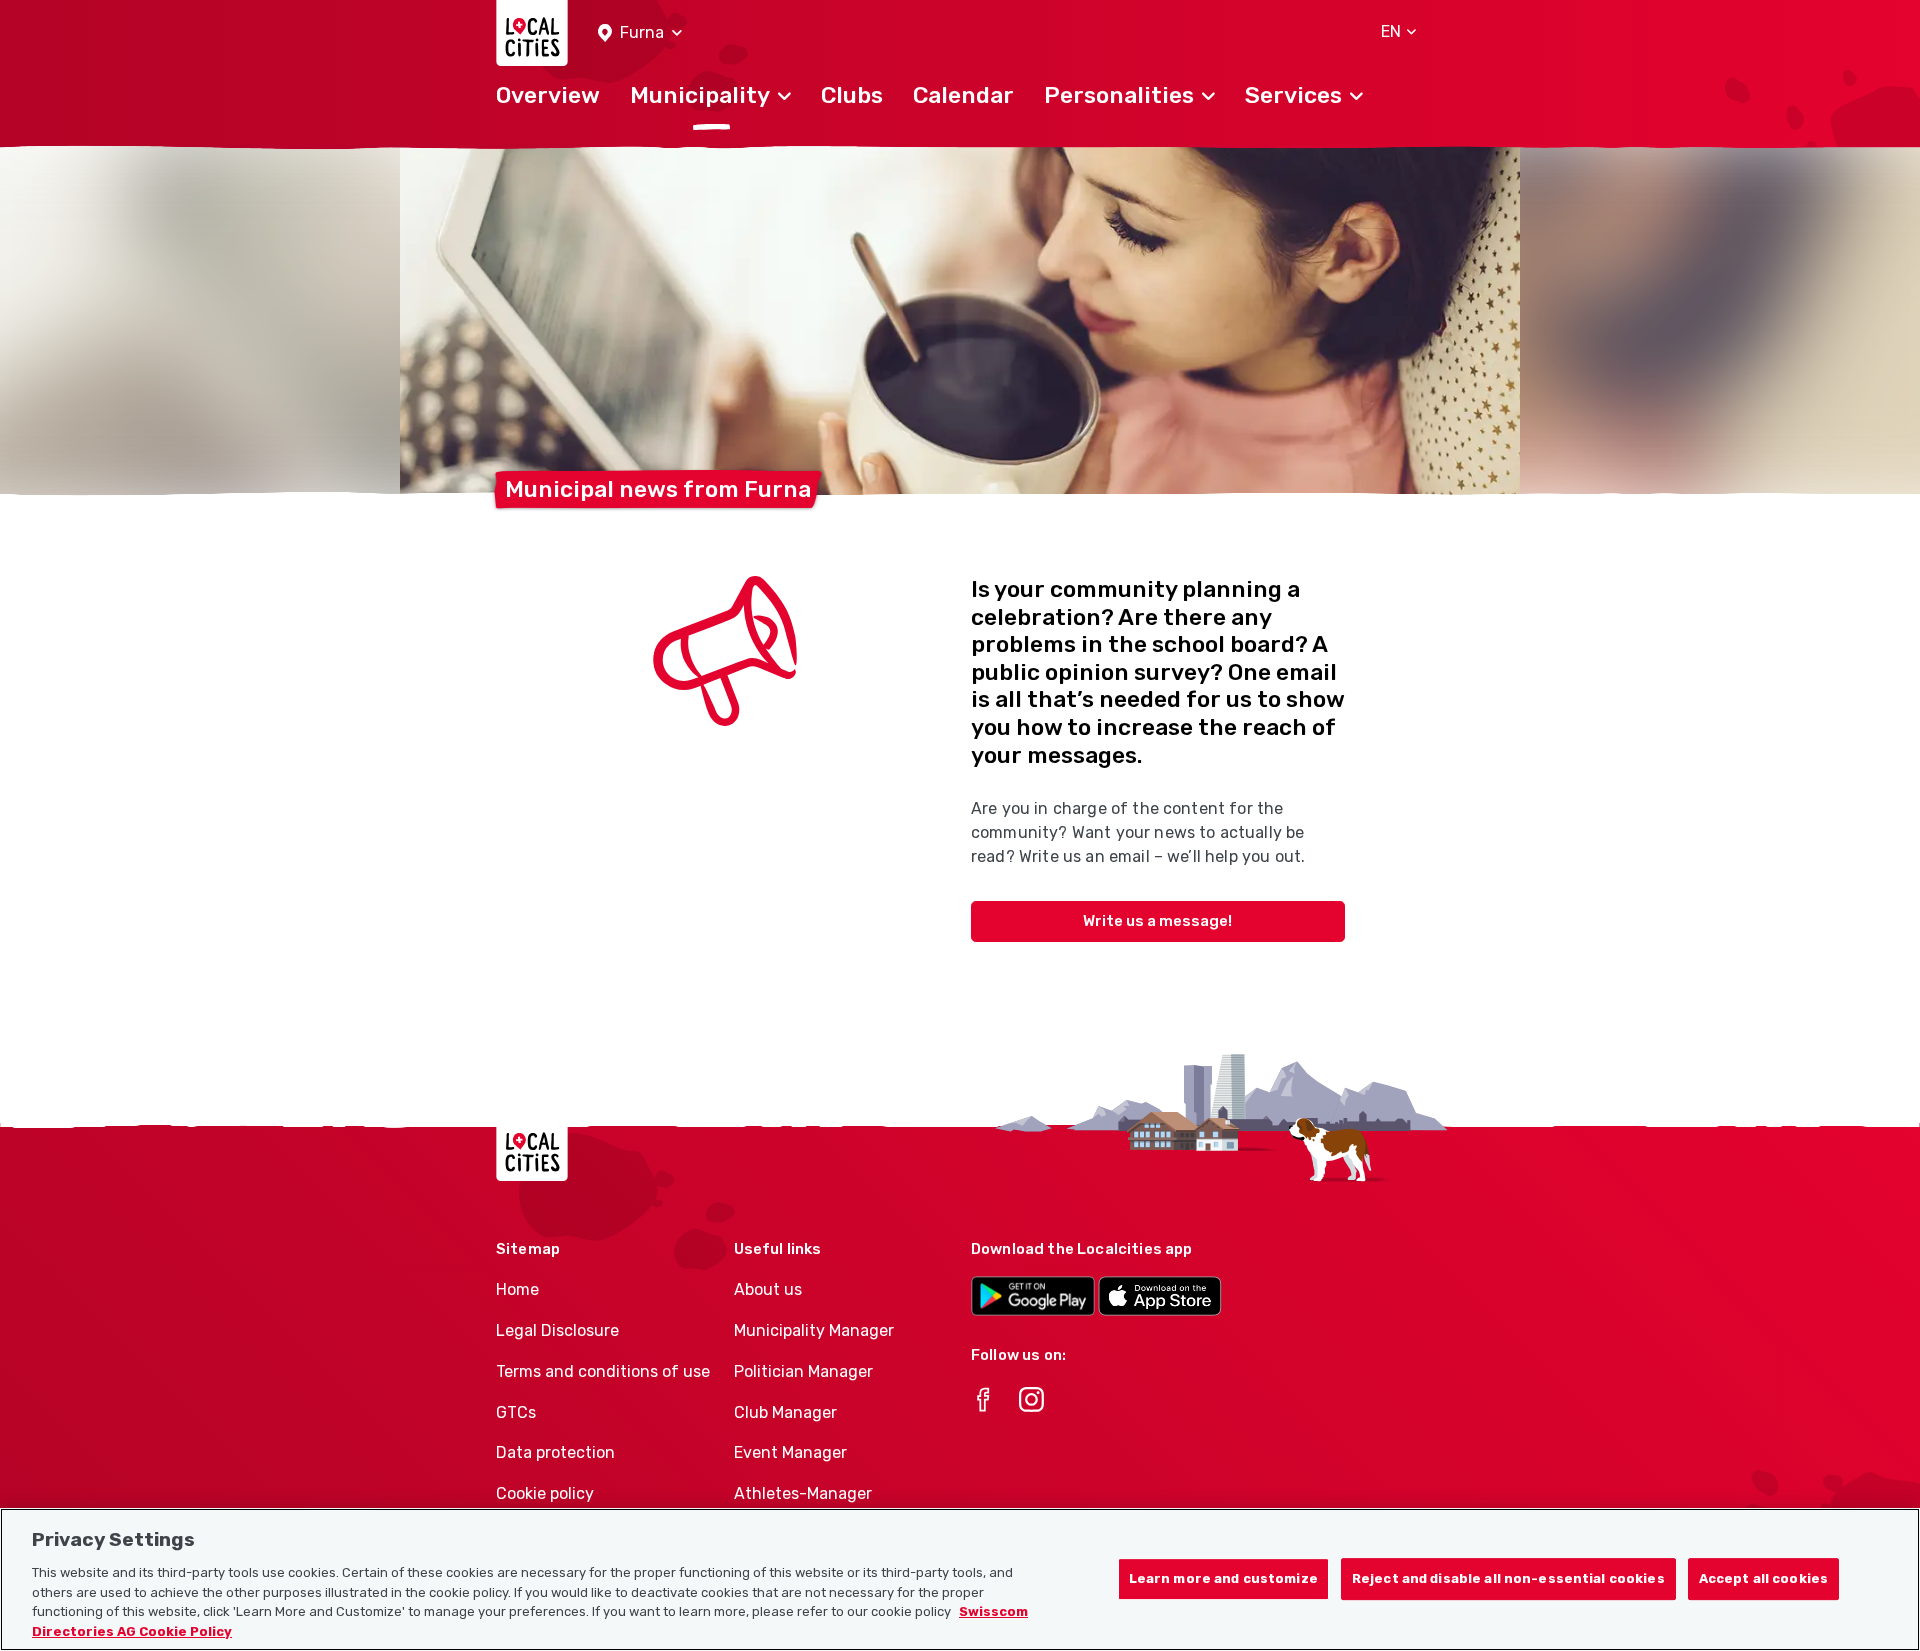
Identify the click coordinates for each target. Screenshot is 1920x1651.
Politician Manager (803, 1371)
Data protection (555, 1452)
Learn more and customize (1223, 1579)
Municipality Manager (814, 1330)
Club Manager (785, 1412)
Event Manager (790, 1452)
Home (517, 1289)
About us (768, 1289)
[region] (960, 1579)
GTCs (516, 1412)
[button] (640, 33)
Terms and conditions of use (603, 1371)
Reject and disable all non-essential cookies (1508, 1579)
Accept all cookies (1763, 1579)
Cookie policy (545, 1493)
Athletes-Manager (803, 1493)
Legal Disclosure (557, 1330)
